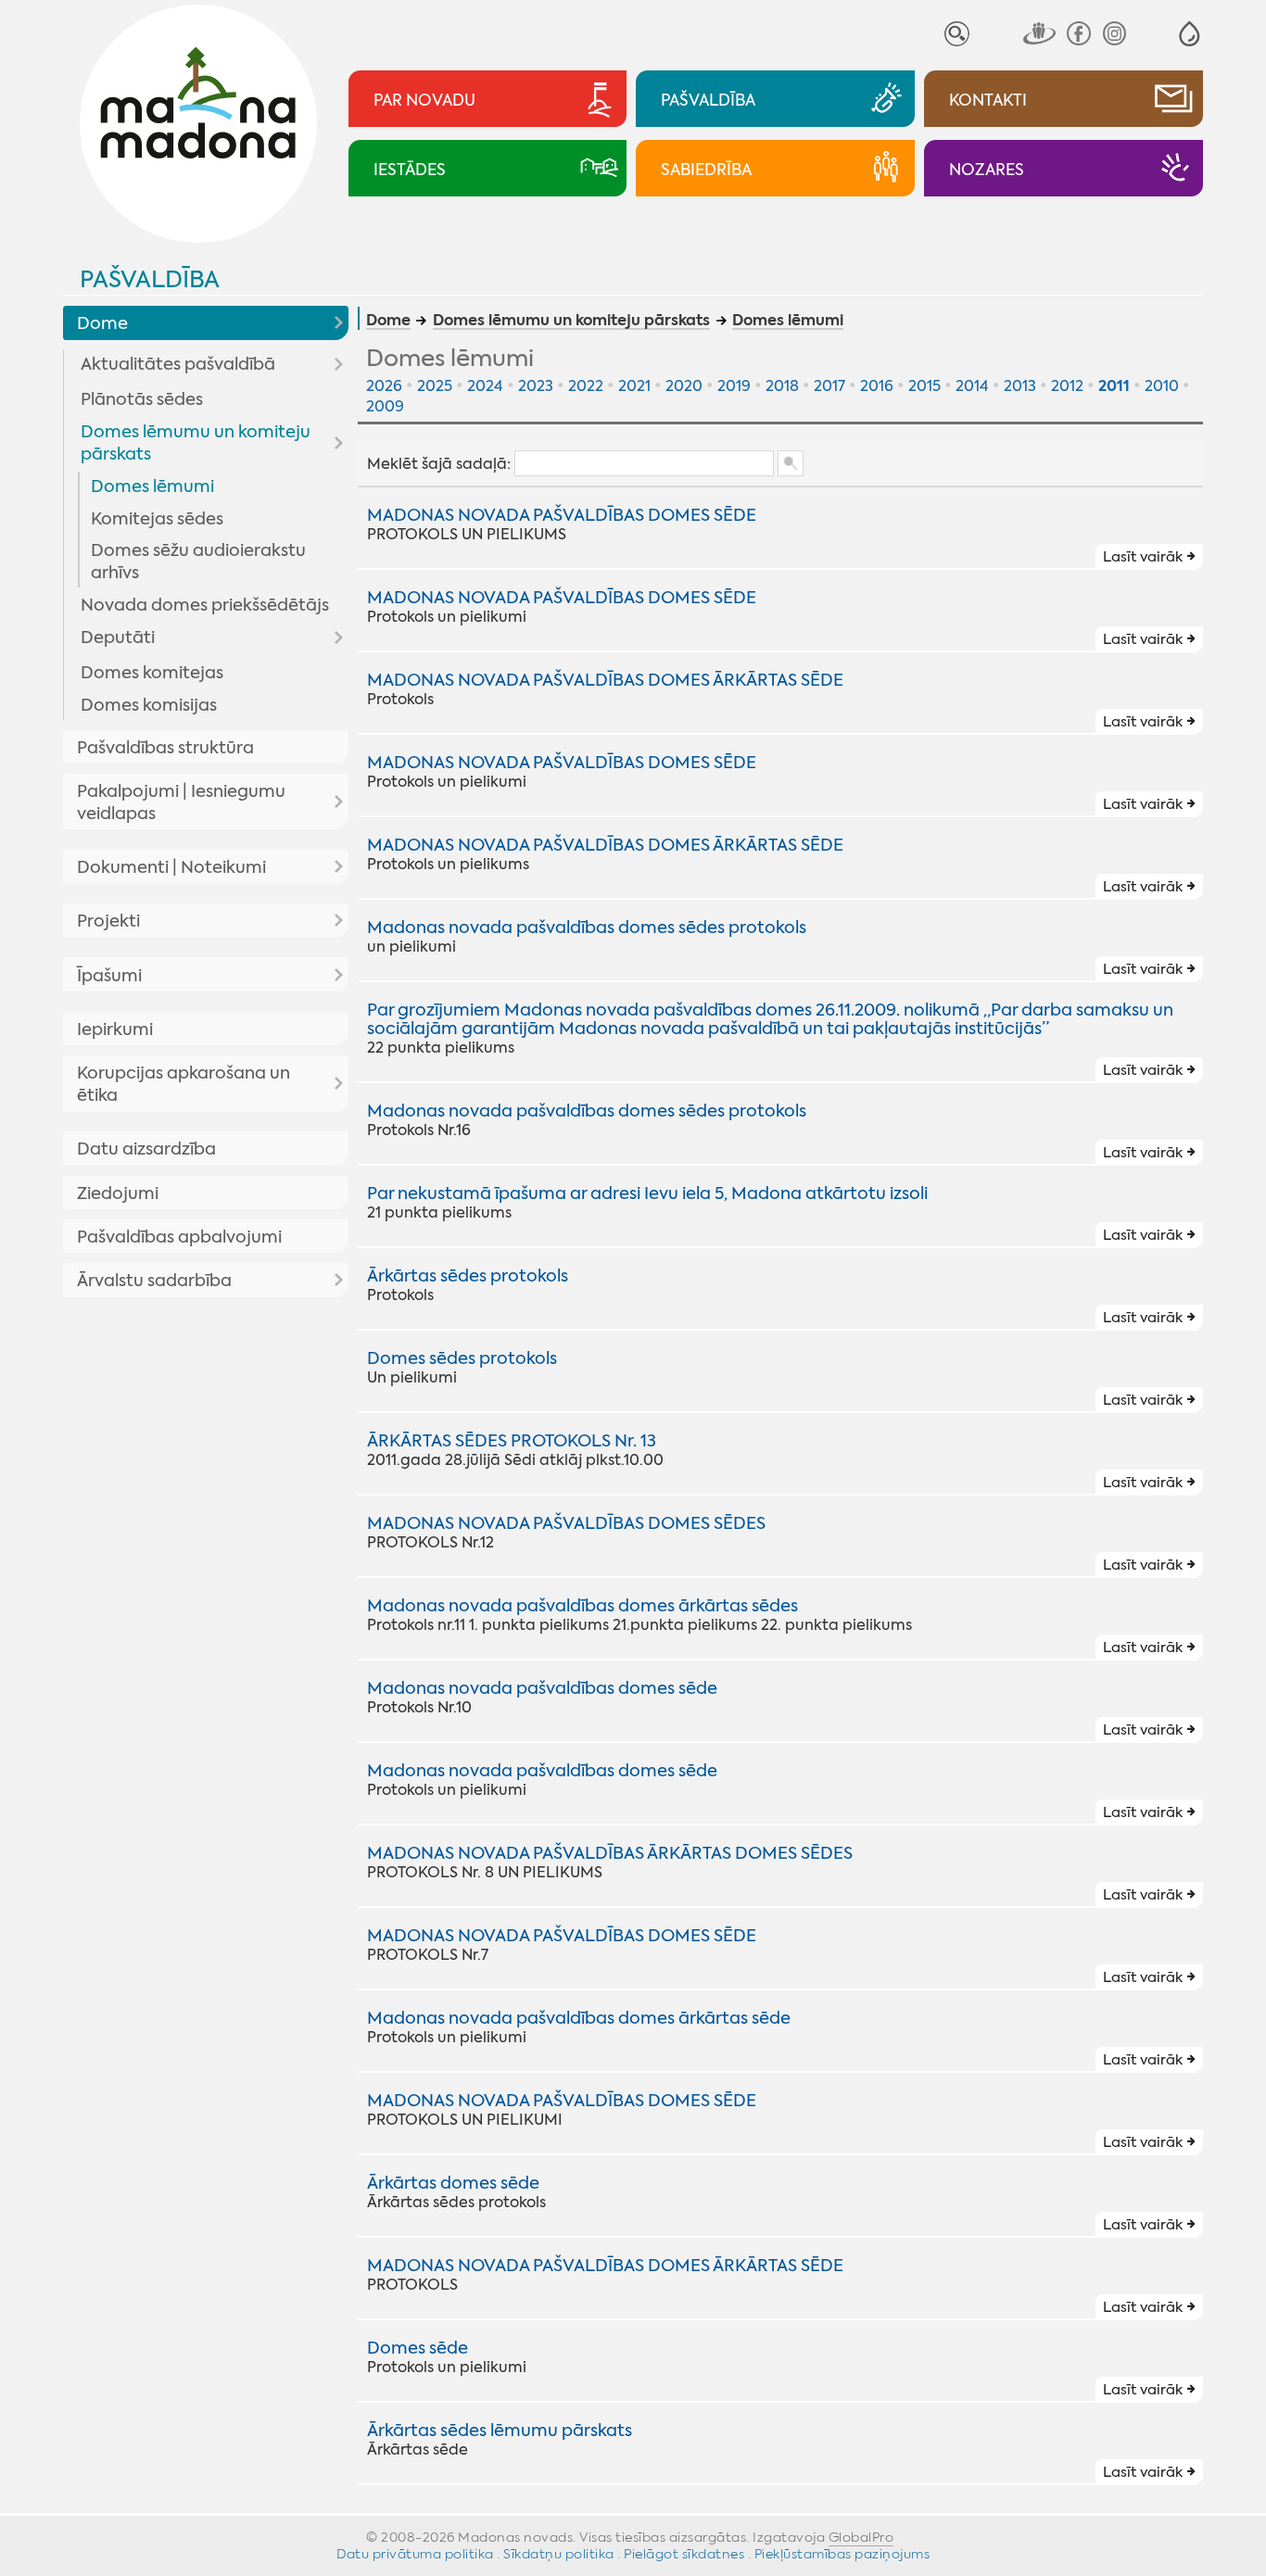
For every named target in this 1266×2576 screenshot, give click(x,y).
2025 (435, 386)
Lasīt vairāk (1143, 557)
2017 (829, 386)
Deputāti (118, 638)
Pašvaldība (150, 279)
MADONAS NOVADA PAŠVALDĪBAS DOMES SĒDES (566, 1523)
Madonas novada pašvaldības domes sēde (542, 1688)
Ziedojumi (118, 1193)
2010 (1162, 386)
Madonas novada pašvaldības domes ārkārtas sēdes (582, 1606)
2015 (924, 386)
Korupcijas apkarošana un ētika (184, 1084)
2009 (385, 406)
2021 (634, 386)
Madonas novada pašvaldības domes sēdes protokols (587, 928)
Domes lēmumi (152, 486)
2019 (734, 386)
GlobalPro (861, 2537)
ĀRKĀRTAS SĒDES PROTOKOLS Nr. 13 (512, 1441)
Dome (102, 323)
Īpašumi (109, 976)
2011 (1114, 386)
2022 (586, 386)
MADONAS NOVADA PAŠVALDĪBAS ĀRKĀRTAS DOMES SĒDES (610, 1853)
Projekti (108, 921)
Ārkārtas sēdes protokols (468, 1276)
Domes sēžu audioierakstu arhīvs (198, 562)
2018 (782, 386)
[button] (1190, 34)
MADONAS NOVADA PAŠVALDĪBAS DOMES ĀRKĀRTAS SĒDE (605, 680)
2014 (972, 386)
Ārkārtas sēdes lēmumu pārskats (500, 2431)
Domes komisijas (149, 705)
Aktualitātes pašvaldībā (178, 364)
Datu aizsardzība (146, 1149)
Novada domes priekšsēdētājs (205, 605)
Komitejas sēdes (157, 519)
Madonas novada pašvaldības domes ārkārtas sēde (579, 2018)
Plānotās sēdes (142, 399)
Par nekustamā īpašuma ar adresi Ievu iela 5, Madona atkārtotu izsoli (647, 1193)
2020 (684, 386)
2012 (1067, 386)
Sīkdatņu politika (559, 2554)
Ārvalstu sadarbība (154, 1281)
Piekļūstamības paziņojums (842, 2554)
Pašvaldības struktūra (165, 748)
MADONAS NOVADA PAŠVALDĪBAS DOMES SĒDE (562, 515)
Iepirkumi (115, 1029)
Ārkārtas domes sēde (453, 2183)
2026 (384, 386)
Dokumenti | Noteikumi (171, 867)
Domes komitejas (152, 673)
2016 (877, 386)
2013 (1020, 386)
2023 (536, 386)
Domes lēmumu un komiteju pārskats (196, 443)
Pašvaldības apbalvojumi (179, 1237)
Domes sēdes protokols (462, 1358)
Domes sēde (418, 2348)
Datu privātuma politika (415, 2554)
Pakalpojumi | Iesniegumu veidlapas (181, 802)
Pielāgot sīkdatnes (684, 2554)
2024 (485, 386)
